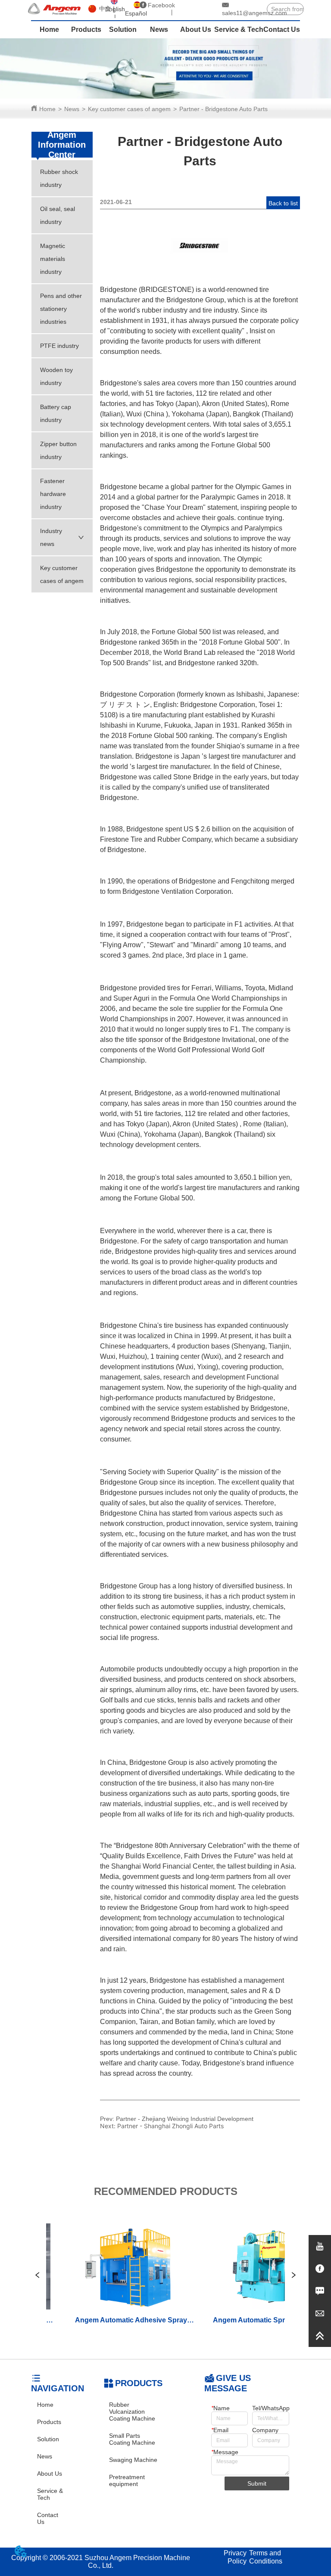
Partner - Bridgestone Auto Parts (223, 109)
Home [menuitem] (49, 29)
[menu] (165, 30)
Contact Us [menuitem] (282, 29)
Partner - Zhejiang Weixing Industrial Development (185, 2119)
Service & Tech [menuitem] (239, 29)
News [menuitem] (159, 29)
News (72, 109)
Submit (257, 2483)
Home (47, 109)
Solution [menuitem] (123, 29)
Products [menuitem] (86, 29)
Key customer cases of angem (129, 109)
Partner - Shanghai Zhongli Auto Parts (170, 2126)
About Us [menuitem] (196, 29)
